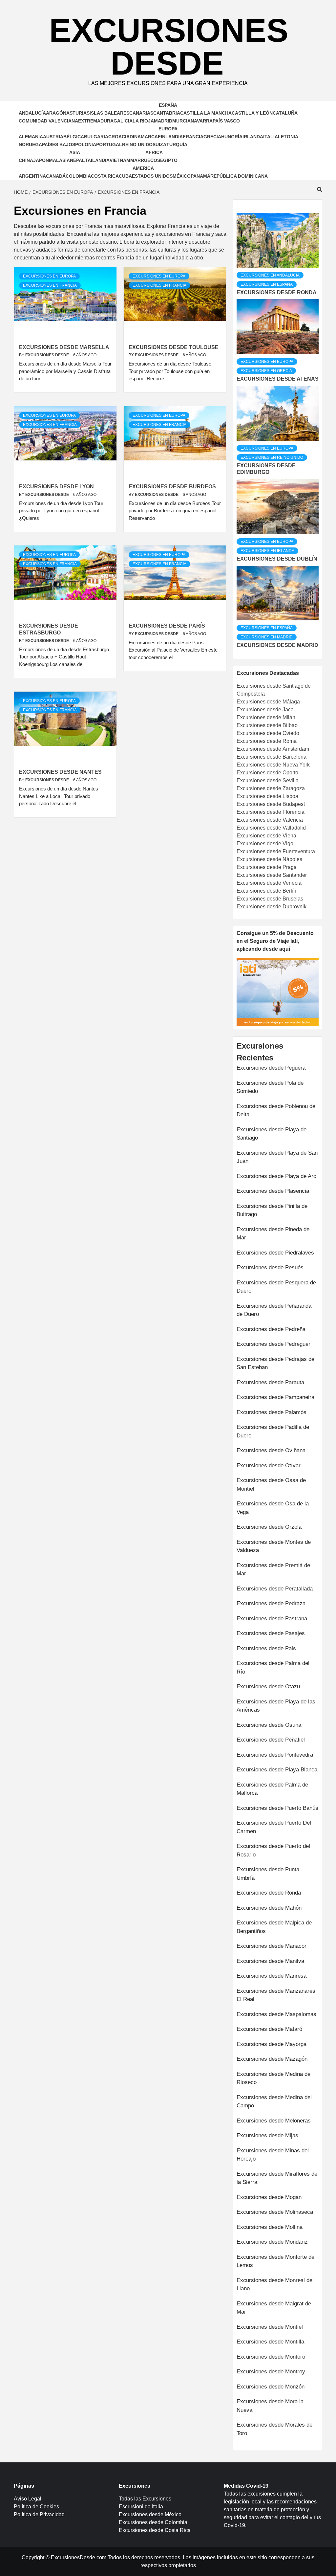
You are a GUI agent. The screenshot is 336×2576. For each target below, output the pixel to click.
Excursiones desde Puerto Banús (277, 1808)
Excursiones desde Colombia (153, 2522)
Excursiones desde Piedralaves (275, 1253)
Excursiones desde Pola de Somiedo (270, 1087)
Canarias (141, 113)
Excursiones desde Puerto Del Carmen (274, 1827)
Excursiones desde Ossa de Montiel (271, 1485)
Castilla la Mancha (206, 113)
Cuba (125, 176)
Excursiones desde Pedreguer (273, 1344)
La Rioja (143, 121)
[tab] (237, 208)
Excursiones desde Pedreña (271, 1329)
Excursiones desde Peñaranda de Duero (274, 1310)
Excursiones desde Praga (267, 867)
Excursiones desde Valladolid (271, 828)
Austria (53, 137)
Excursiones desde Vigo (265, 844)
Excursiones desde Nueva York (273, 765)
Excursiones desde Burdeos (172, 487)
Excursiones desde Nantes (60, 772)
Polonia (86, 144)
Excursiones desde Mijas (267, 2135)
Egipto (169, 160)
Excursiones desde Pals (266, 1648)
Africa (154, 152)
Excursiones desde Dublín (277, 559)
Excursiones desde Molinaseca (275, 2212)
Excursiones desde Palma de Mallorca (272, 1789)
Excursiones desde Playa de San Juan (277, 1157)
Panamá (200, 176)
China (26, 160)
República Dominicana (239, 176)
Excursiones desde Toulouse (174, 347)
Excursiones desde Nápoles (269, 859)
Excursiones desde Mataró (269, 2029)
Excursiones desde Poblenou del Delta (277, 1110)
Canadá (56, 176)
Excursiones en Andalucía (270, 275)
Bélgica (74, 137)
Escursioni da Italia (141, 2507)
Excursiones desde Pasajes (271, 1633)
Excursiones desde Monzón (271, 2387)
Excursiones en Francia (50, 285)
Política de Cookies (36, 2507)
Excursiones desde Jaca (265, 710)
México (182, 176)
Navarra (202, 121)
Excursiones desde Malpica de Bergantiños (274, 1927)
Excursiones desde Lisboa (267, 796)
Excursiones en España (267, 284)
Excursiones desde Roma (267, 741)
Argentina (32, 176)
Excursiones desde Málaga (268, 702)
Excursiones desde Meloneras (274, 2121)
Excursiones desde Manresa (272, 1976)
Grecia (212, 137)
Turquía (177, 144)
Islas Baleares (109, 113)
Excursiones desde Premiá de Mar (273, 1570)
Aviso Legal (28, 2499)
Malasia (59, 160)
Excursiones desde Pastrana (272, 1619)
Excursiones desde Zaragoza (271, 788)
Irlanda (253, 137)
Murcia (181, 121)
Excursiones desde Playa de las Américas (276, 1706)
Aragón (56, 113)
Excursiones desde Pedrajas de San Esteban (275, 1363)
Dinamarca (144, 137)
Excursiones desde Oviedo (268, 733)
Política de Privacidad (39, 2514)
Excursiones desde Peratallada (275, 1589)
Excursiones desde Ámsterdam (273, 749)
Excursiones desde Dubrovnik (272, 907)
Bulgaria (96, 137)
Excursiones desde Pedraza (271, 1603)
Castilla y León (252, 113)
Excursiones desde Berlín (266, 891)
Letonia (288, 137)
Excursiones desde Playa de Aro (276, 1176)
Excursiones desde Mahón (269, 1908)
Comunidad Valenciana (48, 121)
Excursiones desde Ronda (277, 292)
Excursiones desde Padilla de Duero (273, 1431)
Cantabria (167, 113)
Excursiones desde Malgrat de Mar (274, 2308)
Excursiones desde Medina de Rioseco (273, 2078)
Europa (168, 129)
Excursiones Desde (169, 47)
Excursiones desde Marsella (64, 347)
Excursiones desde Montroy (271, 2372)
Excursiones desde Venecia (269, 883)
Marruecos (145, 160)
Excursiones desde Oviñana (271, 1450)
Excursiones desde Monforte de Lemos (275, 2261)
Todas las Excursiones (145, 2499)
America (143, 168)
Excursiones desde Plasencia (273, 1191)
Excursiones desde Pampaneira (275, 1397)
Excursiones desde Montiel (270, 2327)
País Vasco (226, 121)
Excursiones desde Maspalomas (276, 2014)
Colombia (78, 176)
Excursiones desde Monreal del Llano (275, 2285)
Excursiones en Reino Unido (272, 457)
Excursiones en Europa (49, 276)
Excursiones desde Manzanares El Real (276, 1995)
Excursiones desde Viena (266, 836)
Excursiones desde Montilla (270, 2342)
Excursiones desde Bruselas (270, 899)
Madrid (163, 121)
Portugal (109, 144)
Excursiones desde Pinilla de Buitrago (272, 1210)
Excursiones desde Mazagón (272, 2059)
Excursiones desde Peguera (271, 1068)
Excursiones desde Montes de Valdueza (274, 1546)
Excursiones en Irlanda (267, 551)
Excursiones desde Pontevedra (275, 1755)
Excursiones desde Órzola (269, 1527)
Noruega (30, 144)
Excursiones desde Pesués (270, 1267)
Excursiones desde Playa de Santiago (272, 1134)
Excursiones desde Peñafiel (271, 1740)
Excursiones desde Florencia (271, 812)
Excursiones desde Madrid (277, 645)
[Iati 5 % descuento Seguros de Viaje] (278, 992)
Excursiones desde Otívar (269, 1466)
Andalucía (32, 113)
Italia (271, 137)
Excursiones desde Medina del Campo (274, 2102)
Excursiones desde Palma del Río (273, 1667)
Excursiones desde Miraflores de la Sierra (277, 2178)
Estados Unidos (152, 176)
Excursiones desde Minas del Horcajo (273, 2155)
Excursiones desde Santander (272, 875)
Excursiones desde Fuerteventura (276, 851)
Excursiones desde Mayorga (272, 2044)
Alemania (31, 137)
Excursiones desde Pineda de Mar (273, 1234)
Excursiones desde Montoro (271, 2357)
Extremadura (96, 121)
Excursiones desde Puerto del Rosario (273, 1850)
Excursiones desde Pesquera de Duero (276, 1287)
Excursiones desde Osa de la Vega (273, 1508)
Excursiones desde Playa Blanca (277, 1770)
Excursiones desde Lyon (56, 487)
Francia (193, 137)
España (168, 105)
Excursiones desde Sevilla (268, 780)
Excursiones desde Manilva (270, 1961)
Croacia (119, 137)
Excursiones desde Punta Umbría (268, 1874)
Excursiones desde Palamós (272, 1412)
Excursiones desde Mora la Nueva (270, 2406)
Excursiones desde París (167, 626)
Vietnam (120, 160)
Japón (41, 160)
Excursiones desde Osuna (269, 1725)
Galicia (123, 121)
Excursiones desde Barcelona (272, 757)
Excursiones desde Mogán (269, 2197)
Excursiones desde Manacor (272, 1946)
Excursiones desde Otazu (268, 1687)
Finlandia (170, 137)
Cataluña (285, 113)
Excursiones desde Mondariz (272, 2242)
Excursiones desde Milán (266, 717)
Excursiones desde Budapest (271, 804)
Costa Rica (105, 176)
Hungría (232, 137)
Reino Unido (137, 144)
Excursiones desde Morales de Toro (274, 2429)
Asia (75, 152)
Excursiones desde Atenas (278, 379)
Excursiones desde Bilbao (267, 725)
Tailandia (97, 160)
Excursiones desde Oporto (267, 773)
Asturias (78, 113)
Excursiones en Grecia (266, 371)
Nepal (77, 160)
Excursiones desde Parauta (270, 1382)
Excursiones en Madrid (267, 637)
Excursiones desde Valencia (270, 820)
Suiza (159, 144)
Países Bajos (59, 144)
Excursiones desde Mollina (270, 2227)
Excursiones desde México (150, 2514)
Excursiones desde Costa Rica (155, 2530)
